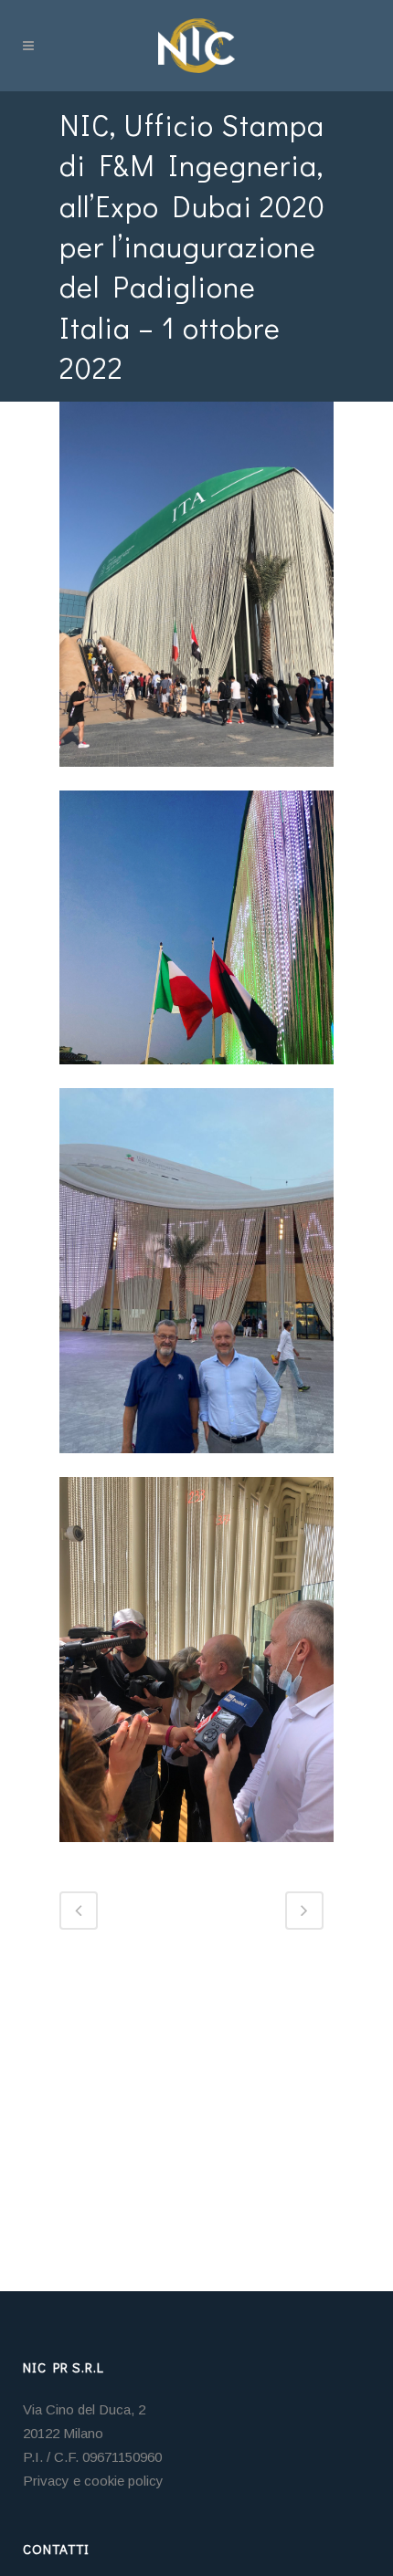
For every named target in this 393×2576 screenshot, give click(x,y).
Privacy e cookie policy (93, 2481)
